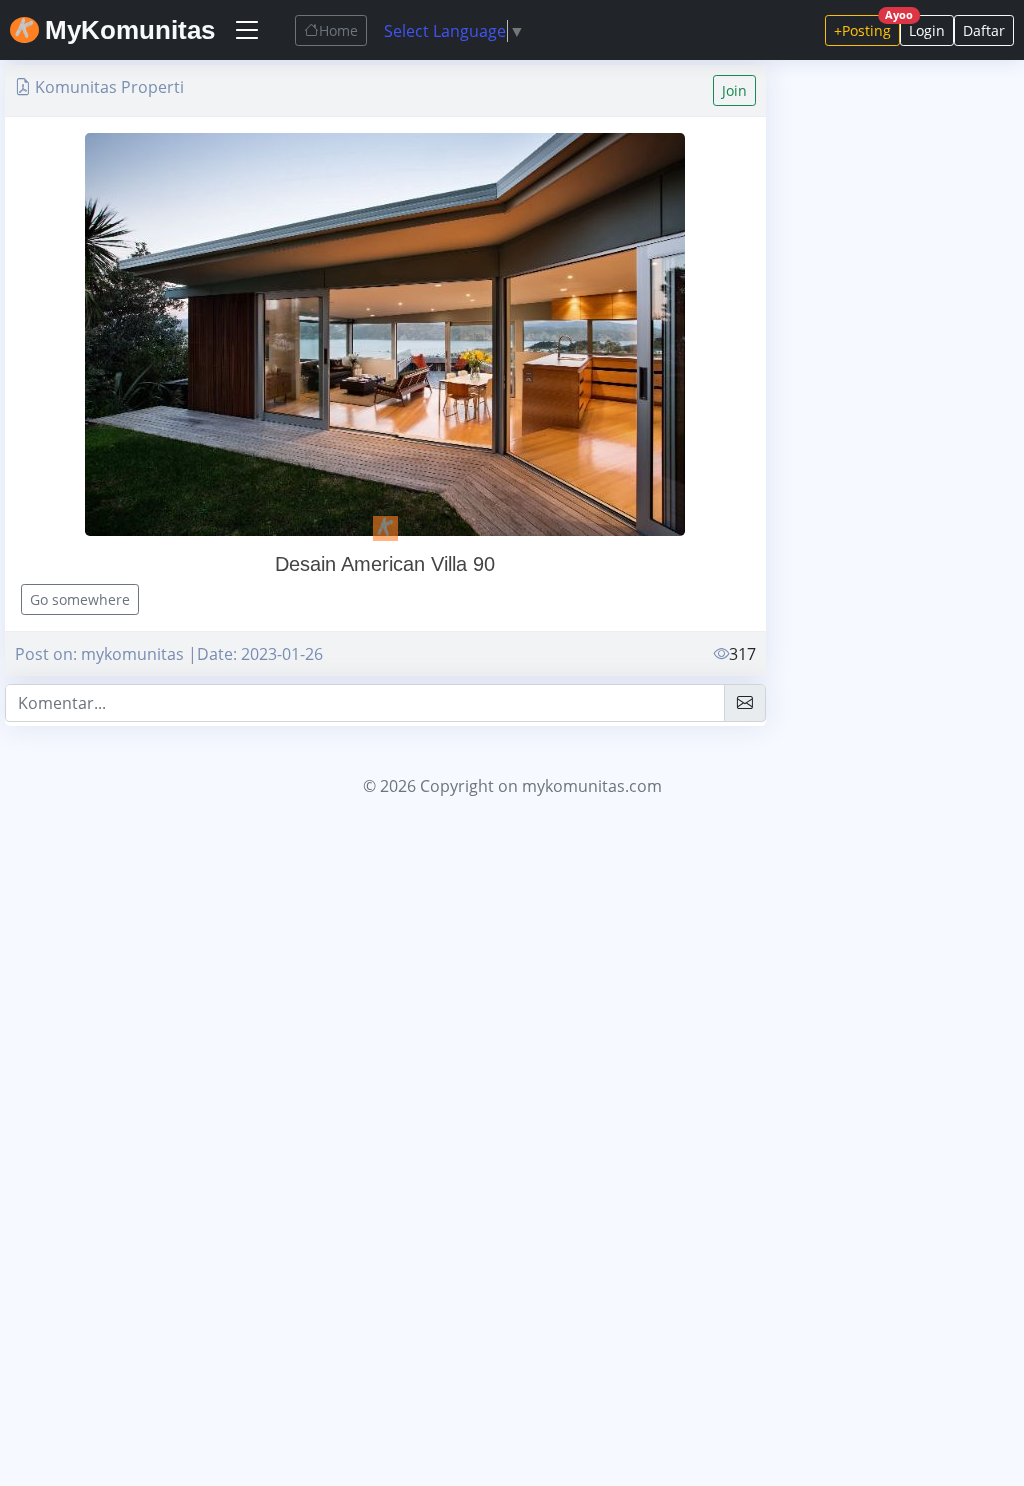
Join (734, 90)
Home (338, 30)
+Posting (867, 27)
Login (927, 30)
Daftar (984, 30)
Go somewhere (80, 599)
